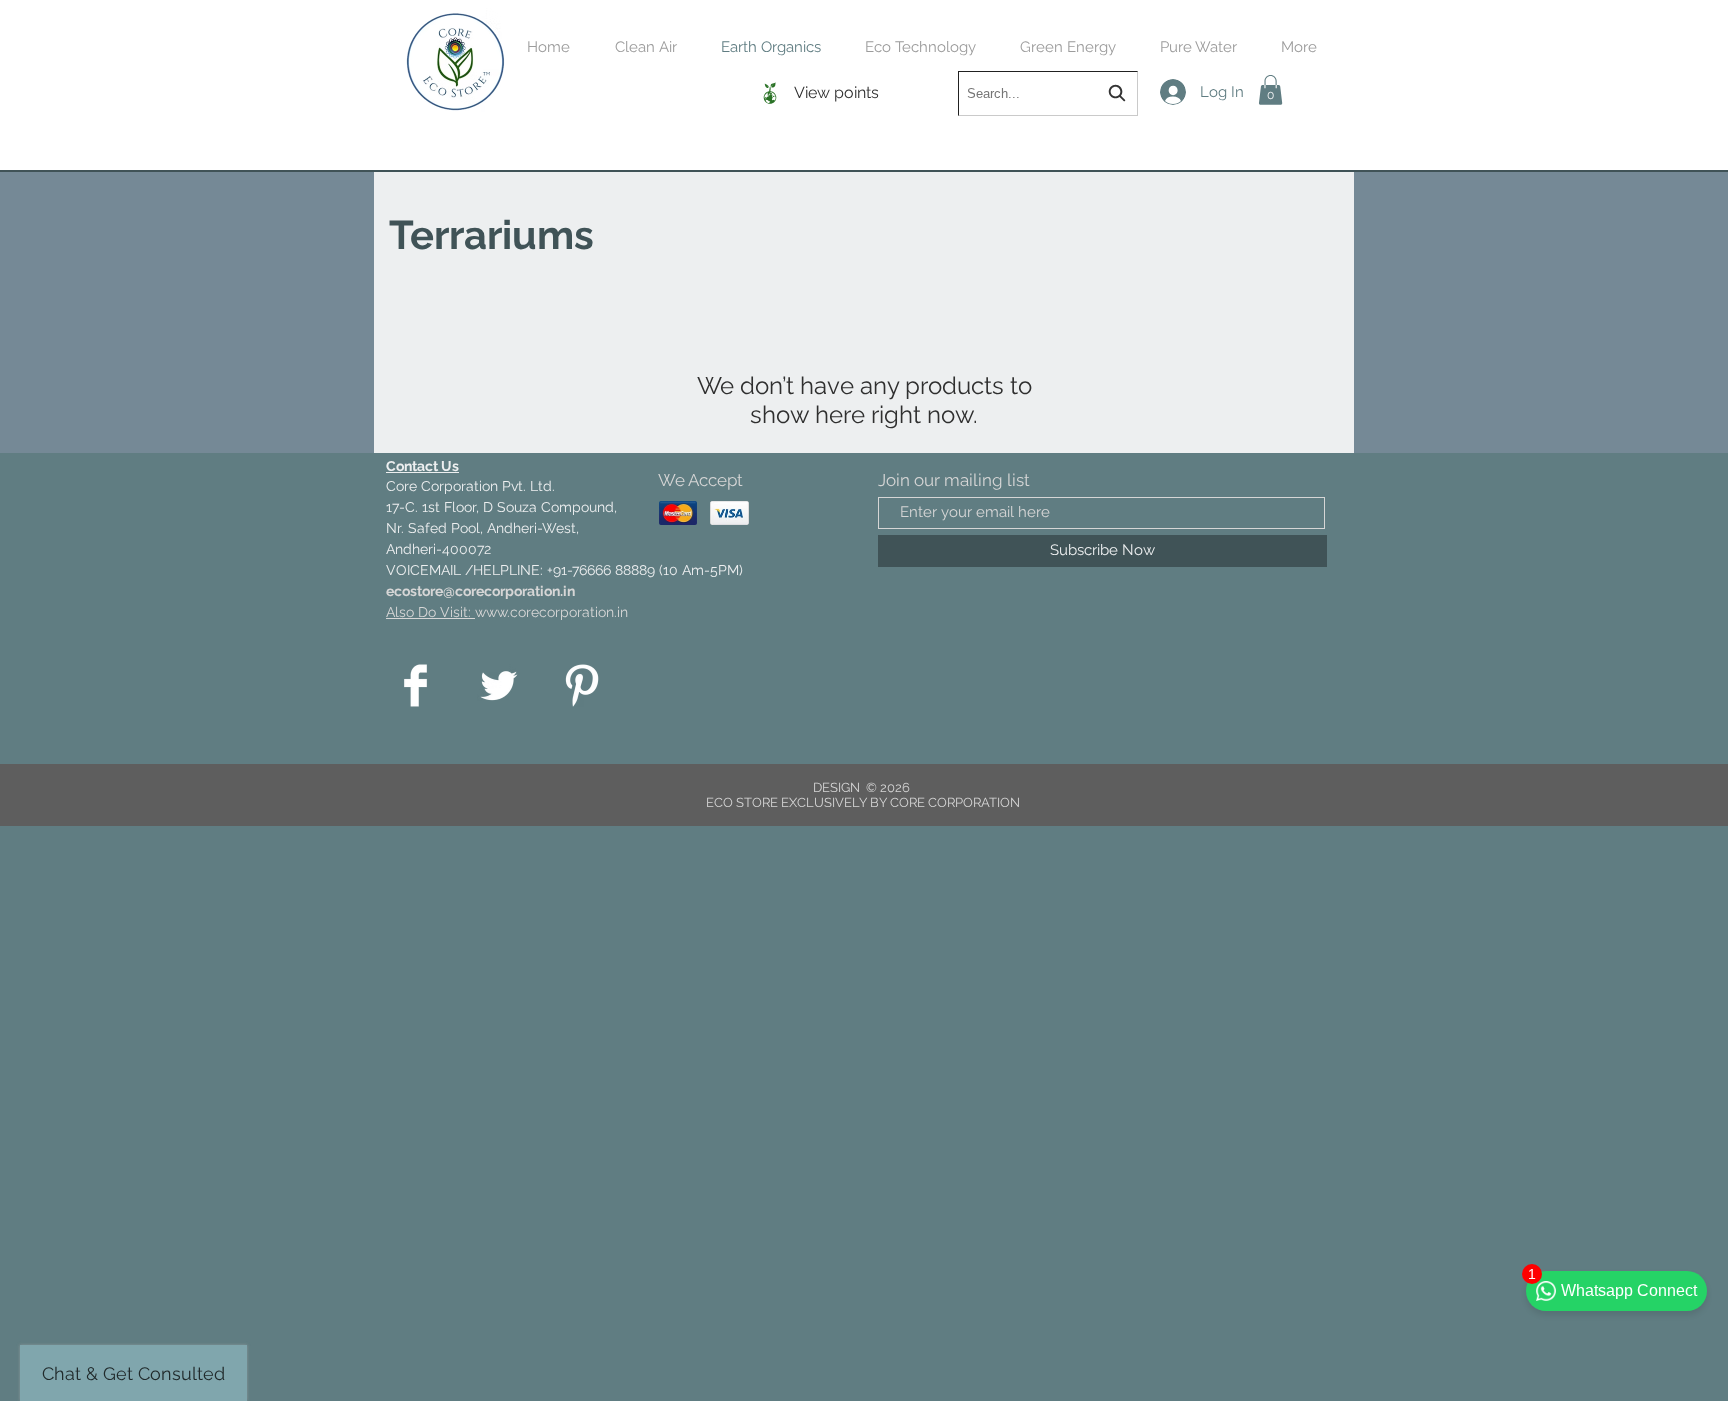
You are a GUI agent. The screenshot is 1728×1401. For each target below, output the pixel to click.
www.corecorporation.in (551, 612)
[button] (1270, 90)
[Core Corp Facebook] (415, 685)
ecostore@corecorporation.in (480, 591)
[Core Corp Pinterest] (581, 685)
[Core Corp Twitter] (498, 685)
